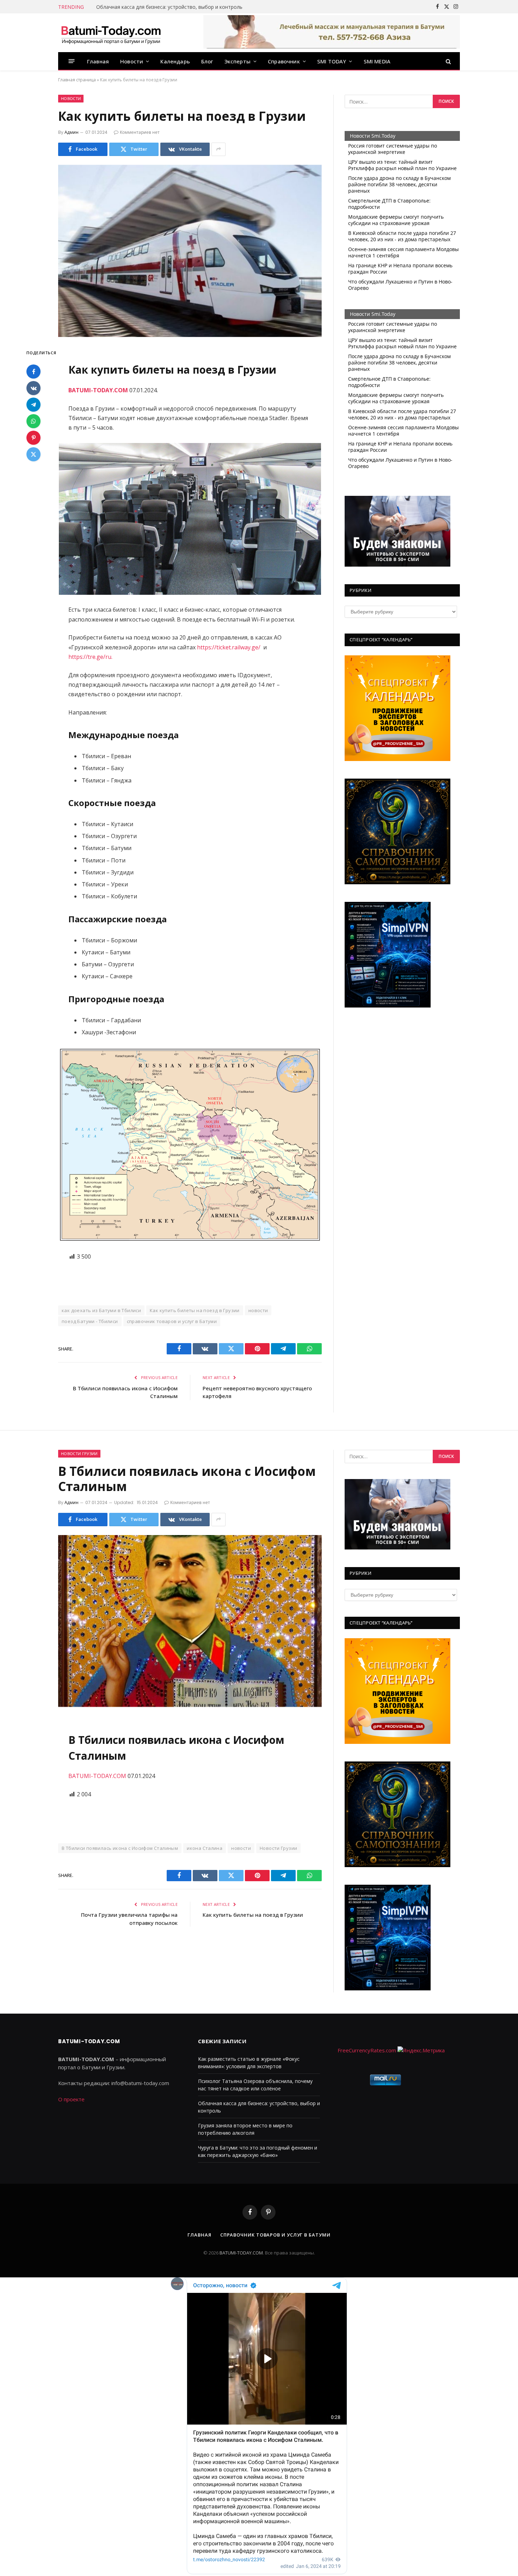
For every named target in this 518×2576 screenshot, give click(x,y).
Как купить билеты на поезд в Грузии (195, 1310)
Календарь (175, 61)
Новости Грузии (79, 1454)
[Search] (448, 61)
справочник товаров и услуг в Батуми (172, 1321)
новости (258, 1310)
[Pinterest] (33, 438)
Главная (98, 61)
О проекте (71, 2099)
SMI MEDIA (377, 61)
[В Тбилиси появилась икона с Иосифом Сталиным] (190, 1621)
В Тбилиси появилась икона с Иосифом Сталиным (120, 1848)
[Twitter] (33, 454)
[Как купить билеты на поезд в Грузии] (190, 251)
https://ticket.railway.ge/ (230, 647)
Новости (132, 61)
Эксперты (238, 61)
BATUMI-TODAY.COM (98, 1776)
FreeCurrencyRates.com (367, 2050)
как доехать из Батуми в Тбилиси (101, 1310)
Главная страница (77, 80)
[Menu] (72, 61)
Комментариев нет (140, 132)
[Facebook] (33, 372)
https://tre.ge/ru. (90, 657)
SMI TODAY (332, 61)
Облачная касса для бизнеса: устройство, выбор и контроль (169, 7)
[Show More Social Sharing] (218, 149)
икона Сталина (205, 1848)
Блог (207, 61)
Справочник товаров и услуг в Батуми (275, 2235)
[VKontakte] (33, 388)
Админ (72, 132)
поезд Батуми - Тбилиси (90, 1321)
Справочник (284, 61)
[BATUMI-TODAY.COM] (111, 33)
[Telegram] (33, 405)
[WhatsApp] (33, 421)
